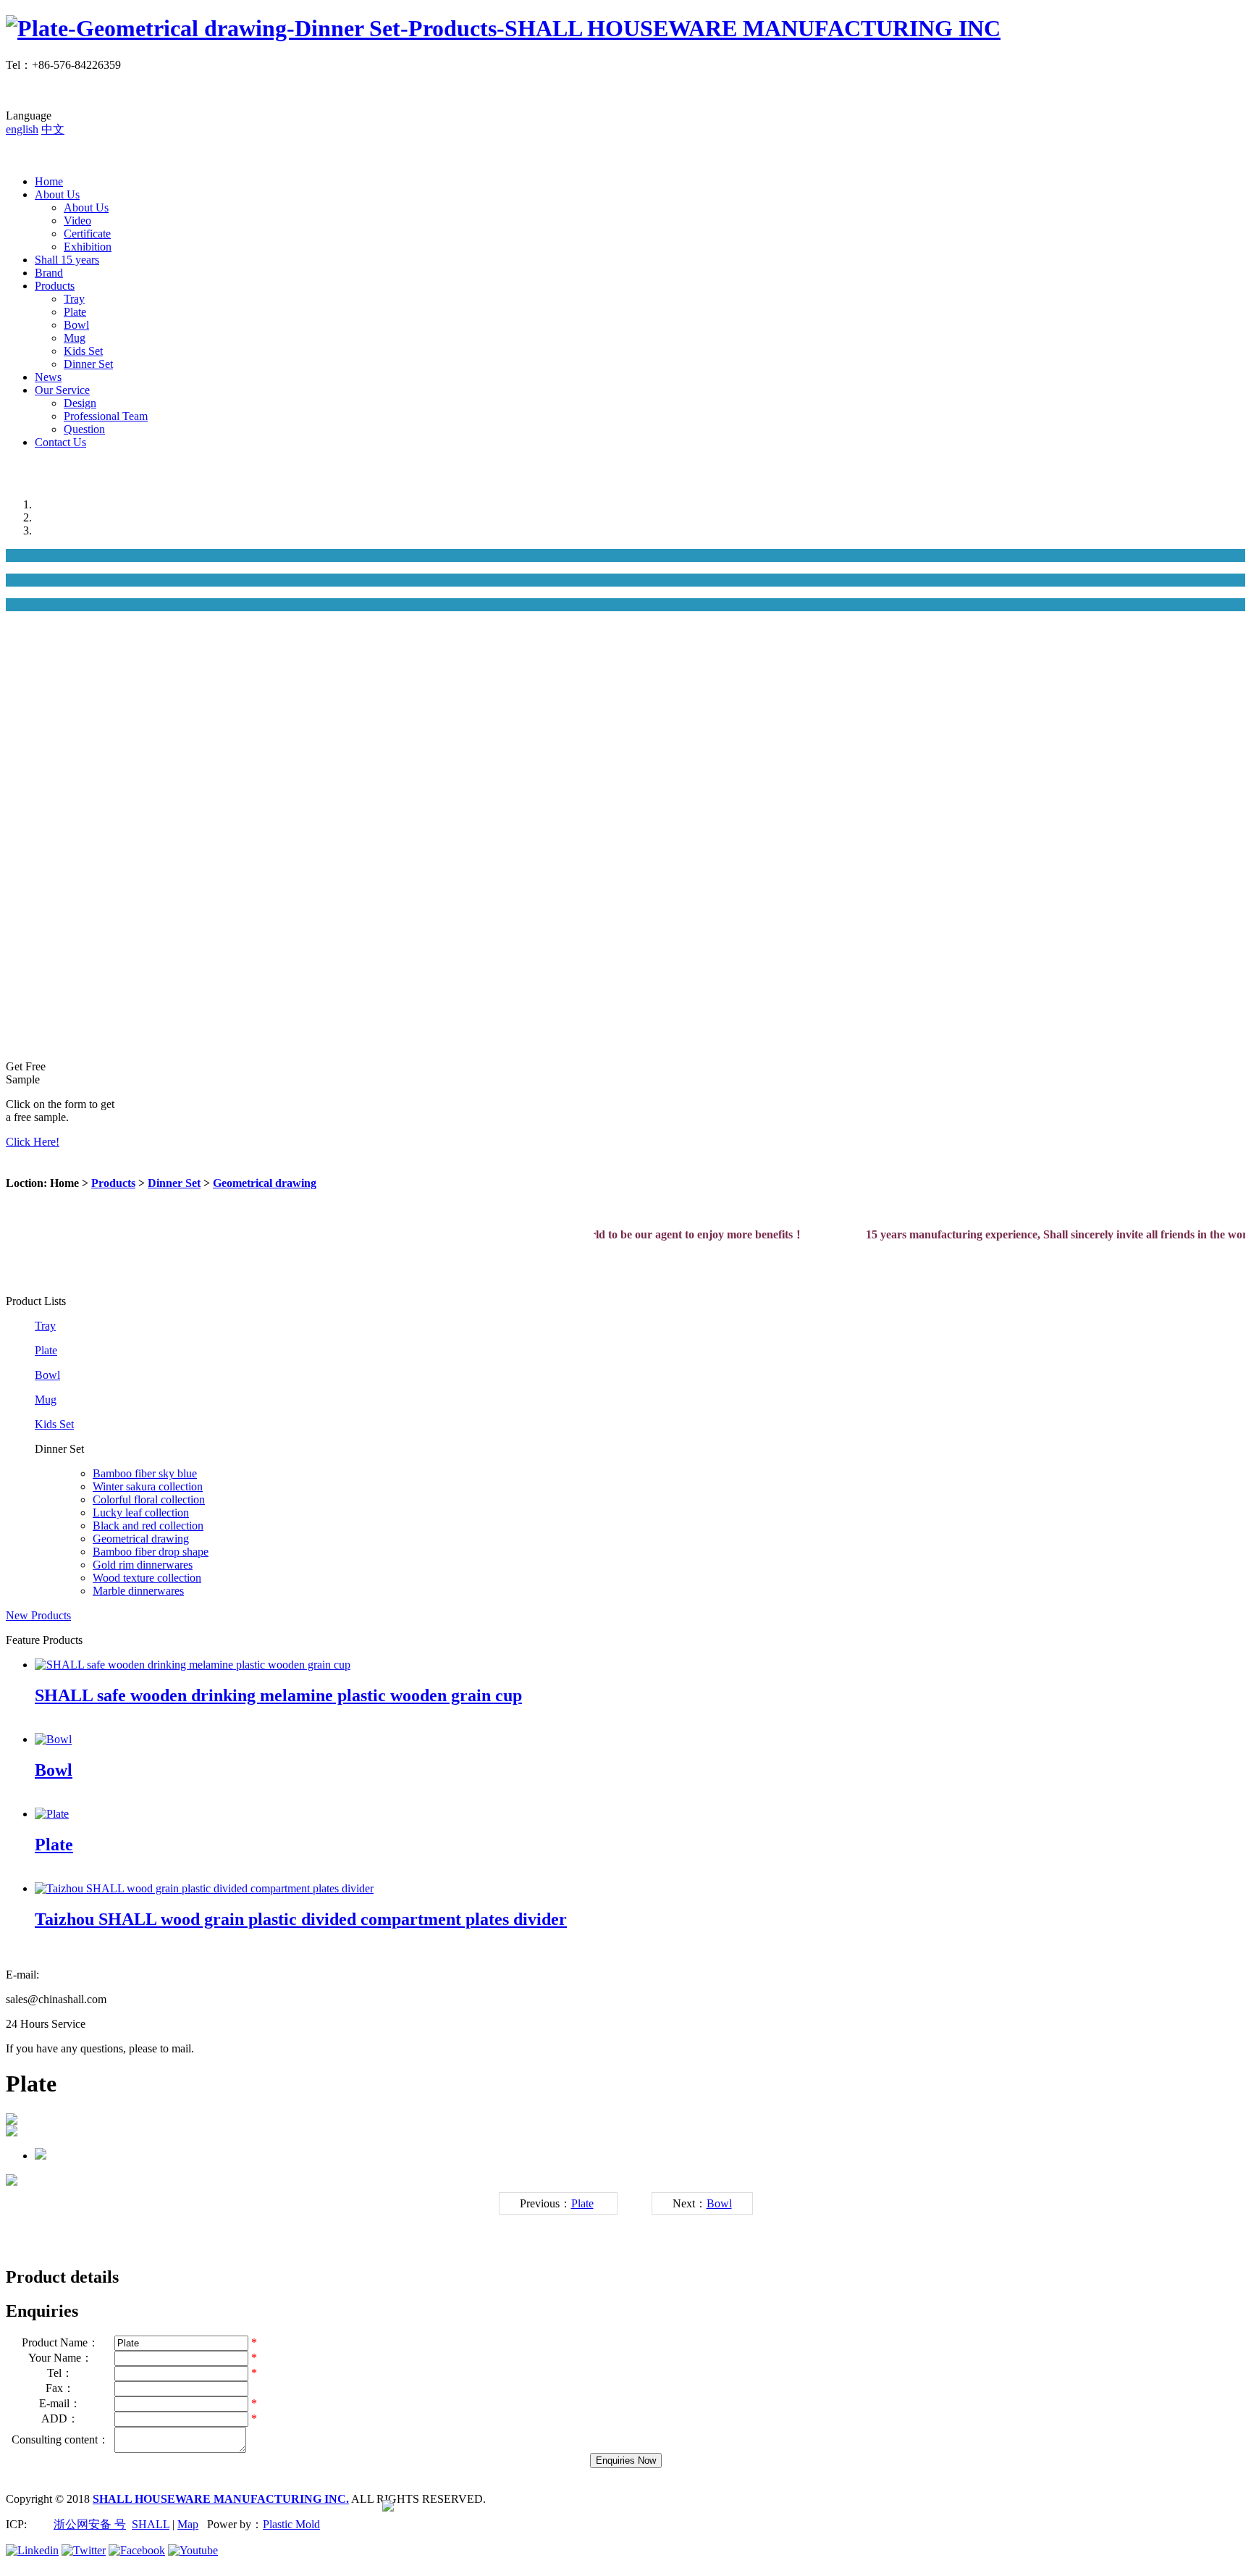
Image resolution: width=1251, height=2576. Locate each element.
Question (84, 429)
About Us (57, 194)
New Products (38, 1615)
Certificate (87, 234)
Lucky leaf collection (141, 1513)
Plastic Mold (291, 2524)
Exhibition (88, 247)
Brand (49, 273)
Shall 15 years (67, 260)
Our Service (62, 390)
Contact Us (60, 442)
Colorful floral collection (149, 1499)
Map (188, 2524)
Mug (75, 338)
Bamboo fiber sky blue (145, 1473)
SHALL (151, 2524)
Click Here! (33, 1142)
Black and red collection (148, 1526)
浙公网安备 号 (90, 2524)
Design (80, 403)
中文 (53, 129)
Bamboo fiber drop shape (151, 1552)
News (48, 377)
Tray (74, 299)
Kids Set (83, 351)
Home (49, 181)
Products (55, 286)
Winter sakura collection (148, 1486)
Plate (75, 312)
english (22, 129)
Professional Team (106, 416)
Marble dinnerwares (138, 1591)
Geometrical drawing (265, 1183)
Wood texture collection (147, 1578)
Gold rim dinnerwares (143, 1565)
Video (77, 221)
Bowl (76, 325)
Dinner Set (88, 364)
